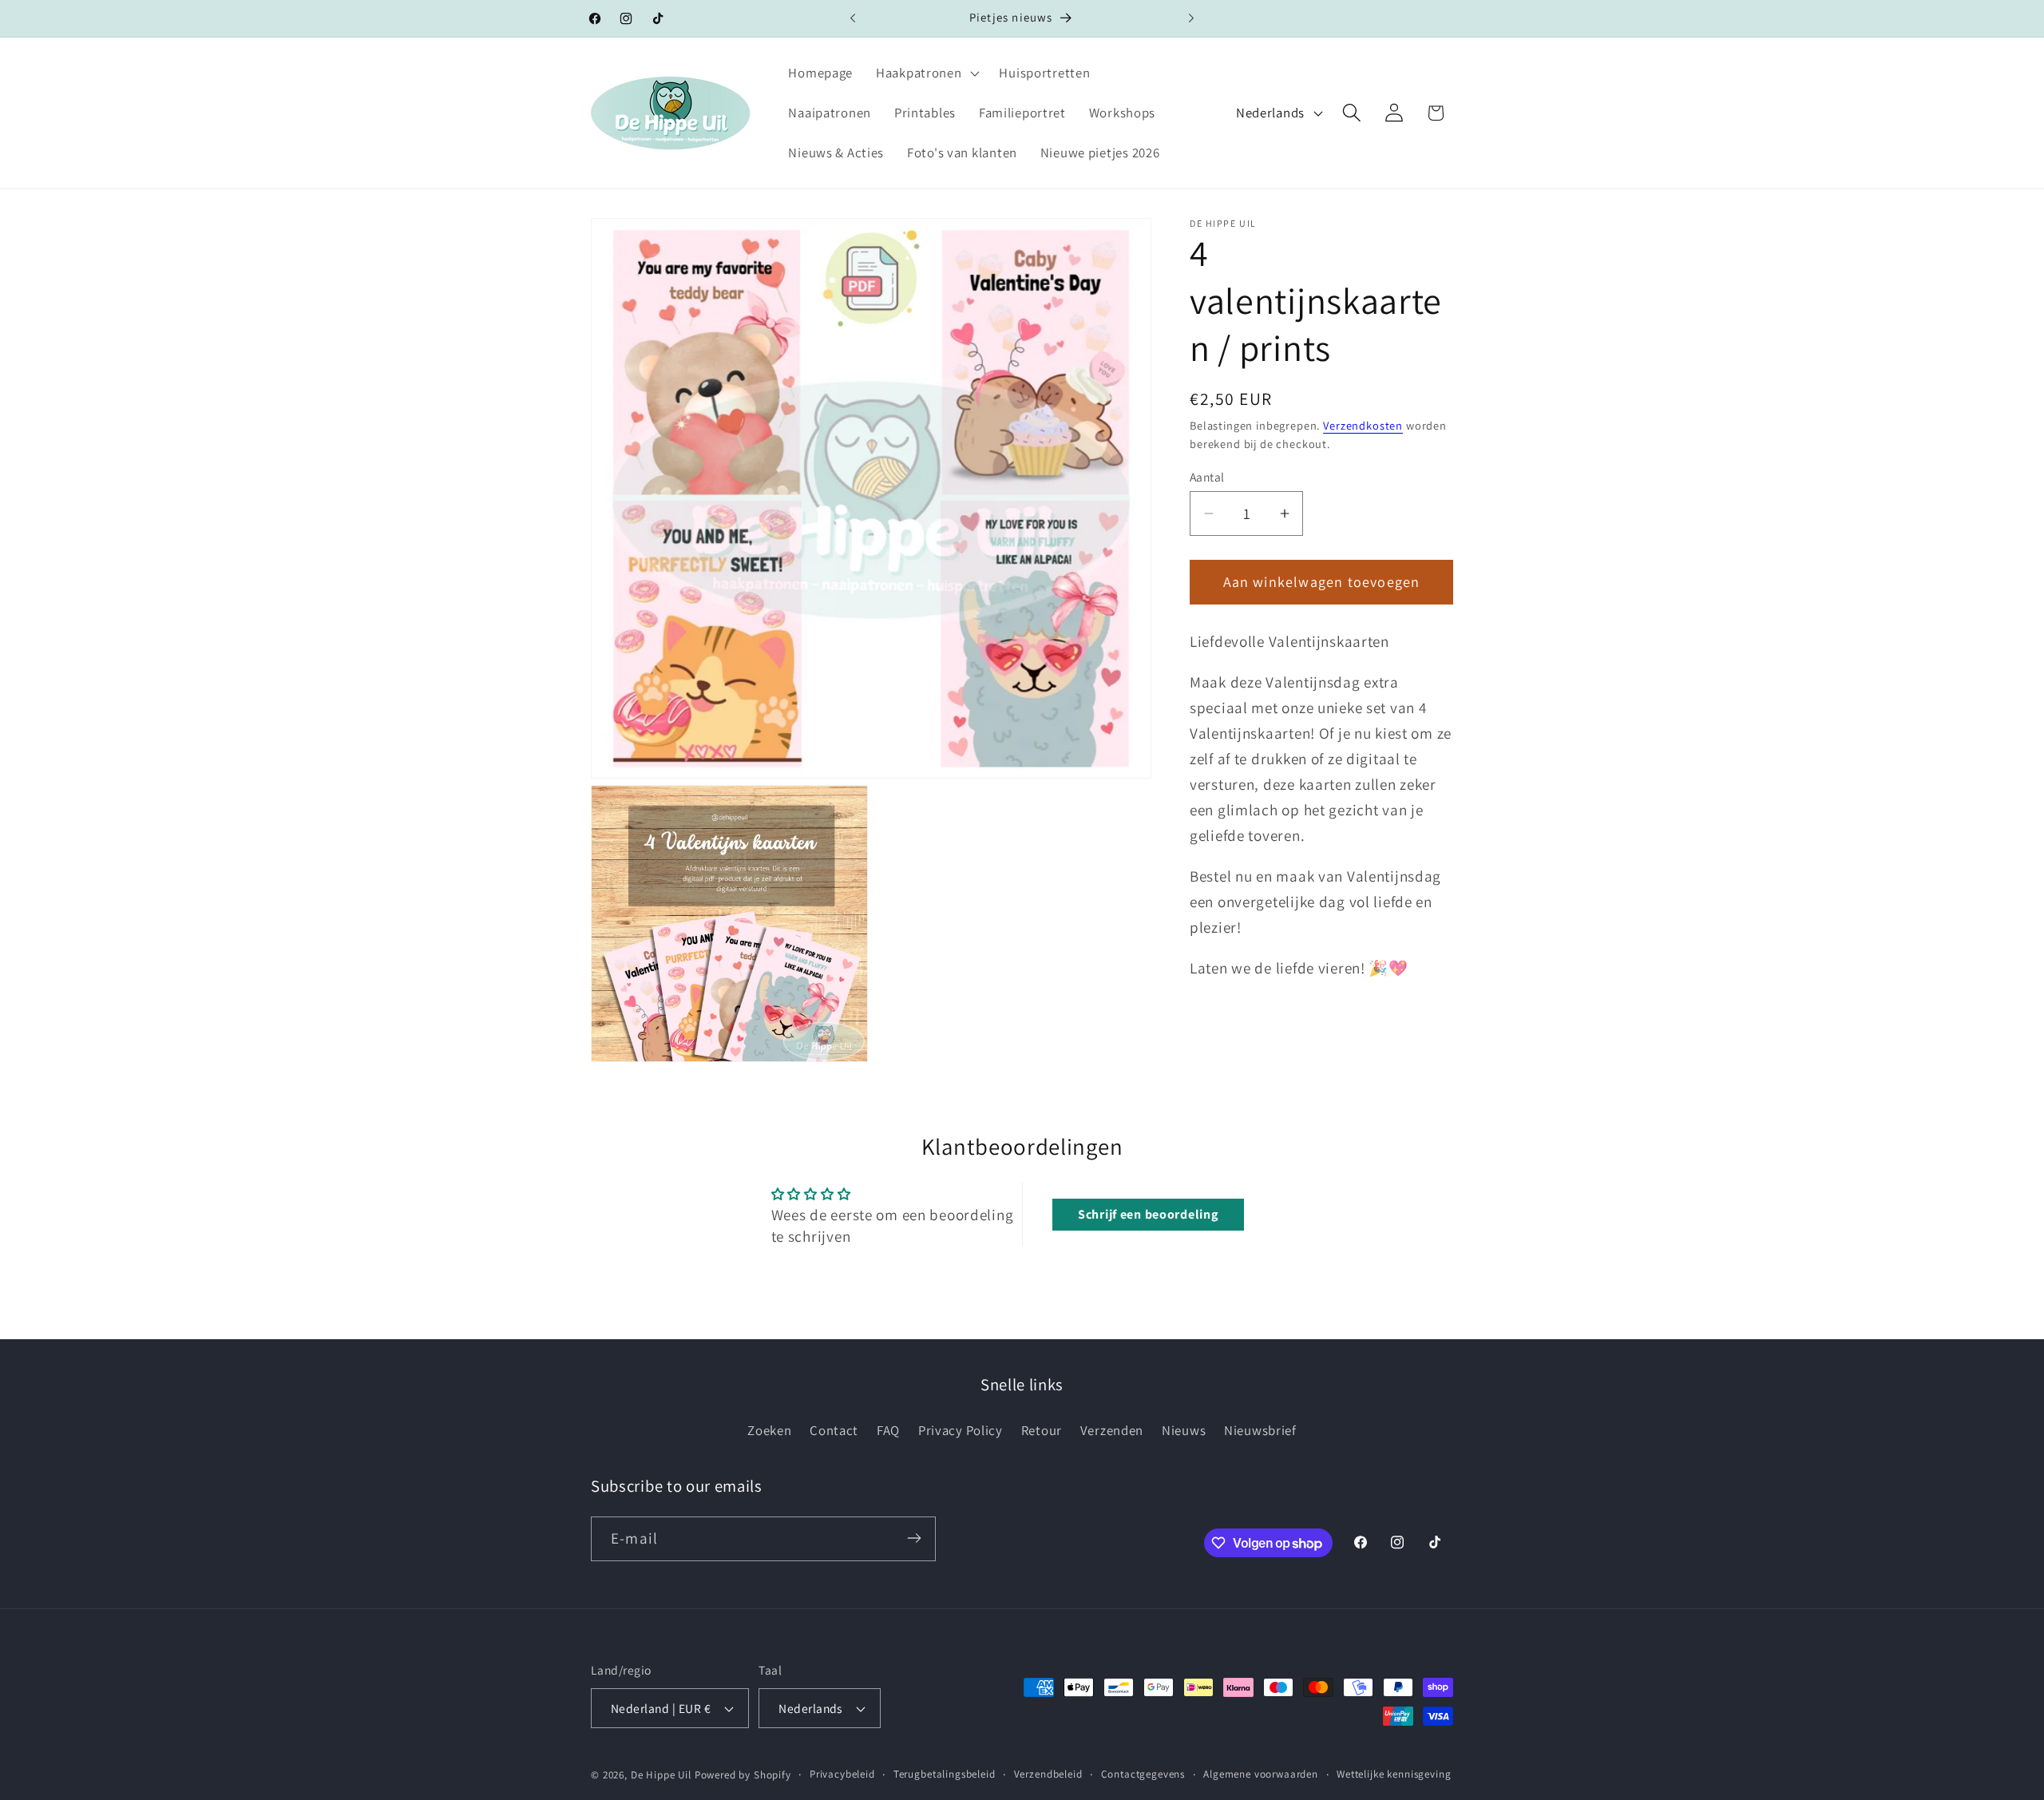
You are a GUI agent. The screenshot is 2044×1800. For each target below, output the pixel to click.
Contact (834, 1430)
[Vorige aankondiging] (853, 18)
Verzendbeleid (1048, 1774)
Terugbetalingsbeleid (945, 1774)
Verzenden (1112, 1430)
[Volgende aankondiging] (1191, 18)
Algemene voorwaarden (1261, 1774)
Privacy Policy (961, 1430)
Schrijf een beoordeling (1148, 1214)
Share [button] (1223, 1066)
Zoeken (769, 1430)
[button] (926, 73)
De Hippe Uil (661, 1775)
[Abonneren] (914, 1538)
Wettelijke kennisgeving (1394, 1774)
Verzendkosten (1363, 425)
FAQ (888, 1430)
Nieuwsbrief (1260, 1430)
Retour (1042, 1430)
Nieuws (1184, 1430)
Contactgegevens (1143, 1774)
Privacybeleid (842, 1774)
